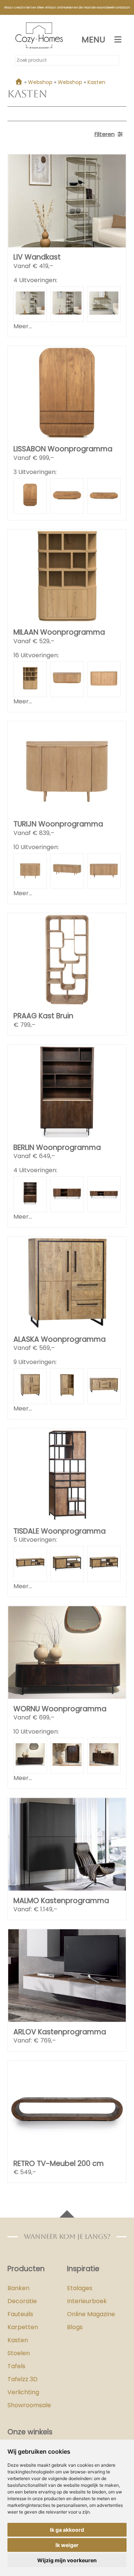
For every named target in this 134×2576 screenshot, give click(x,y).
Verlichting (23, 2392)
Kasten (18, 2340)
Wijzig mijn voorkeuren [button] (67, 2560)
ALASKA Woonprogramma (60, 1339)
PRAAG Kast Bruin (43, 1016)
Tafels (16, 2366)
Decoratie (22, 2301)
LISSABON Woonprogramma (63, 449)
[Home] (19, 82)
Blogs (75, 2327)
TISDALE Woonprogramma (60, 1531)
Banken (18, 2288)
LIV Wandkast (37, 257)
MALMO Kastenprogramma (61, 1901)
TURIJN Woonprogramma (58, 824)
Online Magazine (91, 2314)
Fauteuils (20, 2314)
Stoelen (19, 2353)
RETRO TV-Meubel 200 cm (59, 2164)
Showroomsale (29, 2405)
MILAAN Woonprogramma (59, 632)
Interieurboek (87, 2301)
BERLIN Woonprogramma (57, 1147)
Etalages (80, 2288)
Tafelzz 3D (23, 2379)
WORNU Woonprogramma (60, 1709)
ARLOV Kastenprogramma (60, 2032)
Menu (93, 40)
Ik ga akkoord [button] (67, 2530)
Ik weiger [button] (67, 2545)
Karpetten (23, 2327)
